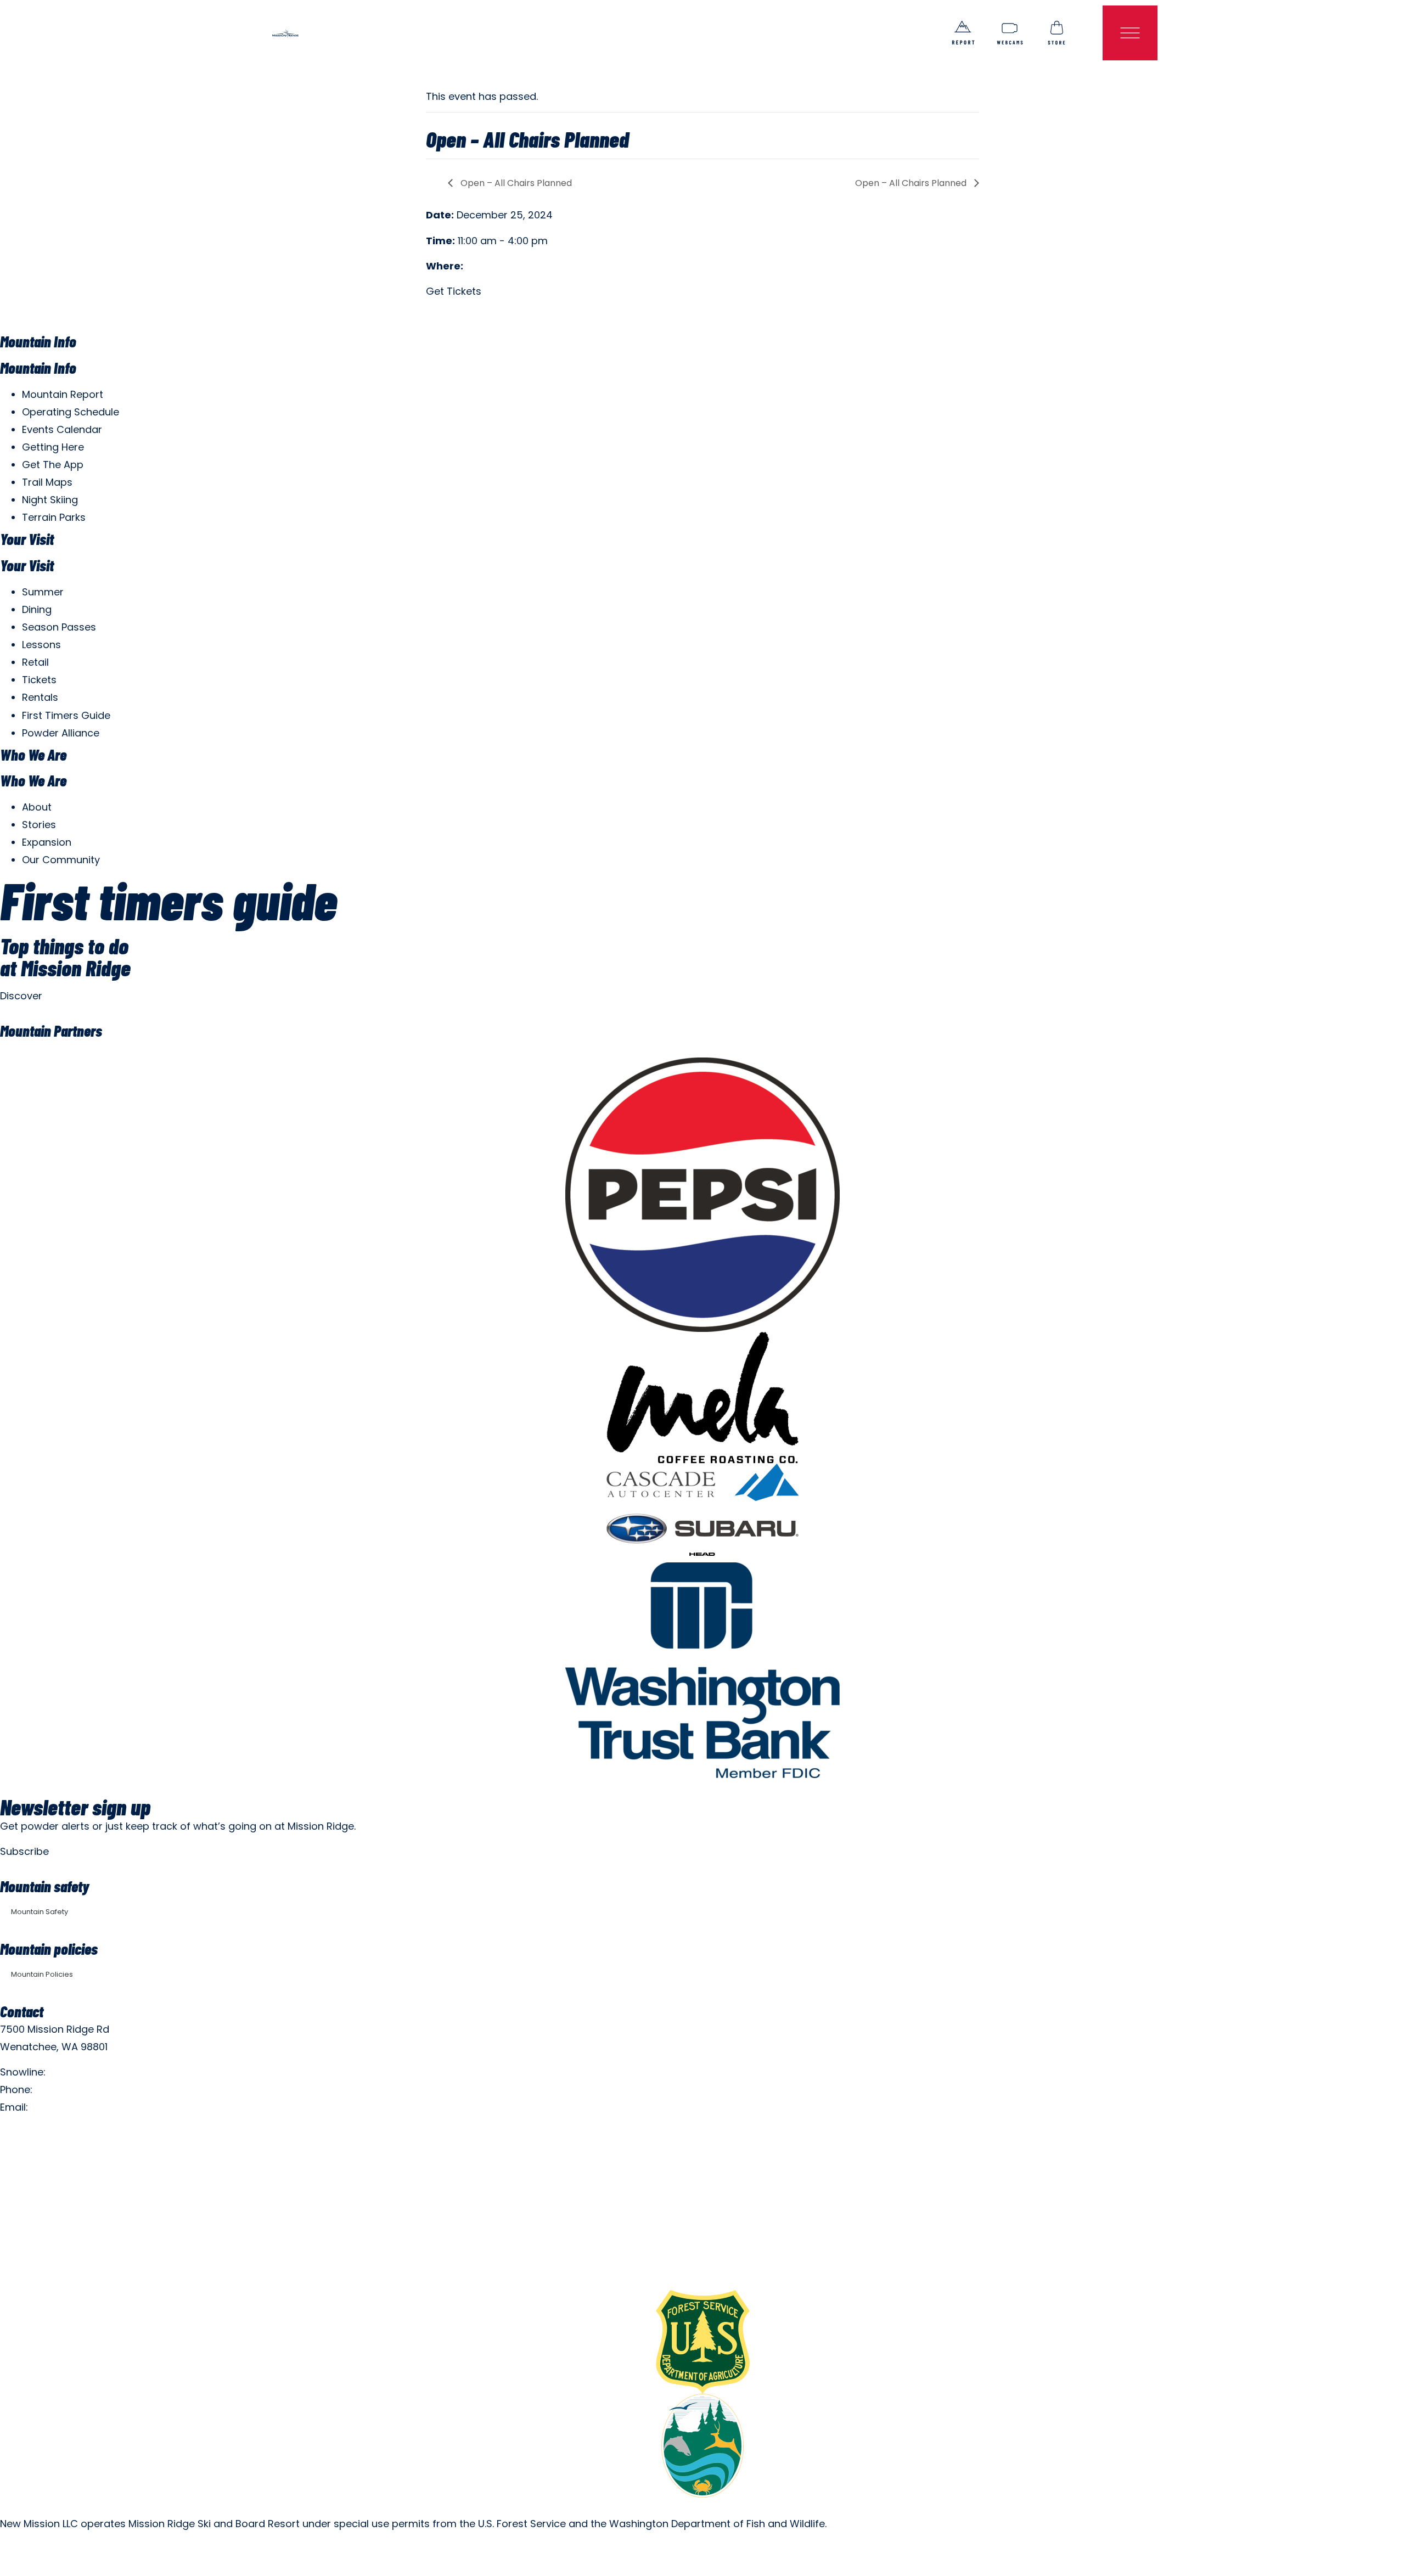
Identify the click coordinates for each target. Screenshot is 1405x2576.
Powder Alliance (61, 733)
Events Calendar (62, 429)
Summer (43, 592)
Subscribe (24, 1851)
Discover (21, 996)
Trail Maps (47, 482)
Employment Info (41, 2133)
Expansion (47, 842)
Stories (39, 825)
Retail (35, 662)
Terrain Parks (54, 517)
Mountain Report (63, 394)
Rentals (40, 697)
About (37, 807)
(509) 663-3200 (88, 2072)
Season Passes (59, 627)
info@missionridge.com (89, 2107)
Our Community (61, 860)
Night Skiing (50, 500)
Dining (37, 609)
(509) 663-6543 (75, 2090)
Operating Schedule (71, 412)
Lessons (41, 645)
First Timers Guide (66, 715)
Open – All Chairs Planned (515, 183)
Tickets (39, 680)
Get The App (53, 465)
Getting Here (53, 447)
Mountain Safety (40, 1912)
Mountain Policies (42, 1974)
